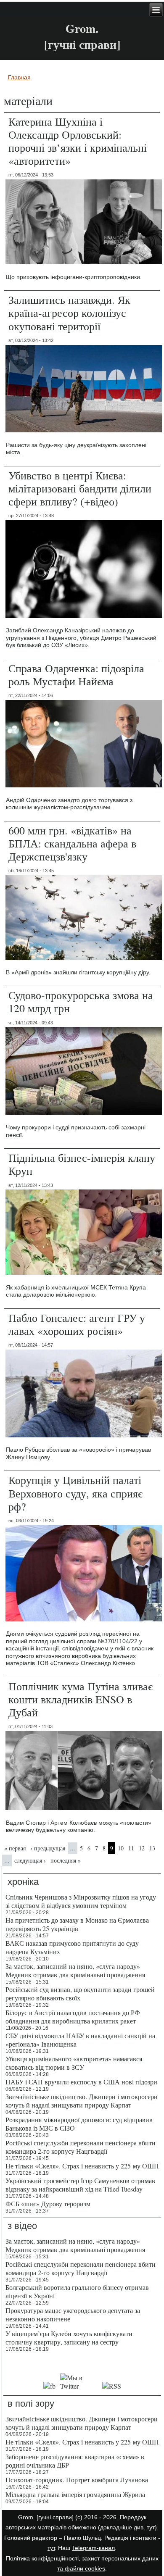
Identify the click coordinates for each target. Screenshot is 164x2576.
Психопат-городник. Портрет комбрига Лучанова (77, 2480)
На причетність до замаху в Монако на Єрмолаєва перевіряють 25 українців (77, 1924)
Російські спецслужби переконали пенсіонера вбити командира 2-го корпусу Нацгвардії (81, 2147)
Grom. (82, 28)
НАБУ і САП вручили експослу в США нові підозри (81, 2082)
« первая (15, 1848)
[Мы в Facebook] (50, 2386)
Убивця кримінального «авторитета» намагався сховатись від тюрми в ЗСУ (74, 2063)
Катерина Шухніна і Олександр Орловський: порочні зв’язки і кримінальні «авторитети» (78, 141)
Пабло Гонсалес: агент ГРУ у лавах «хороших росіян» (77, 1324)
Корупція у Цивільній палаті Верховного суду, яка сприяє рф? (75, 1493)
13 (152, 1848)
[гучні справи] (55, 2517)
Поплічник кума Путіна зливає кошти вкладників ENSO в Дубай (81, 1699)
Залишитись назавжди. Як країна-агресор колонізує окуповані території (69, 313)
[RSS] (111, 2386)
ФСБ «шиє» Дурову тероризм (48, 2204)
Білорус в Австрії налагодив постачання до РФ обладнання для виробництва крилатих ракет (73, 2017)
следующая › (30, 1860)
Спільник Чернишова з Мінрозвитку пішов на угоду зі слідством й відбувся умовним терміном (81, 1901)
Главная (19, 77)
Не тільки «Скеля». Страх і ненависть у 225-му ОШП (82, 2166)
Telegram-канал (93, 2548)
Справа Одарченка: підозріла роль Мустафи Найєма (76, 675)
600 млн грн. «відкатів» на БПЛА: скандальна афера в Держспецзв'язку (72, 843)
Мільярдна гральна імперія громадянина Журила (75, 2494)
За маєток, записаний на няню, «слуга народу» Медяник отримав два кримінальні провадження (75, 1970)
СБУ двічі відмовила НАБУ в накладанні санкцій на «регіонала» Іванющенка (80, 2040)
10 (121, 1848)
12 (142, 1848)
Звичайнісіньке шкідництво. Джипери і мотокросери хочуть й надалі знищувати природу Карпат (82, 2101)
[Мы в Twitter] (79, 2386)
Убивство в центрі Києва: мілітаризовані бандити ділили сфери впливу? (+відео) (80, 488)
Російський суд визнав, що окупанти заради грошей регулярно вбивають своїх (80, 1993)
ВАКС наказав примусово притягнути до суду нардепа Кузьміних (72, 1947)
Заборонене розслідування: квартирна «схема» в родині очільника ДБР (75, 2461)
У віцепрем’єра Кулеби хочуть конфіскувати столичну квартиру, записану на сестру (69, 2338)
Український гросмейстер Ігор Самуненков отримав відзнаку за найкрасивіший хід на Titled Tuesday (80, 2185)
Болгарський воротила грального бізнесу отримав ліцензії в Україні (77, 2291)
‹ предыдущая (48, 1848)
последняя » (66, 1860)
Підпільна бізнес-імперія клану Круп (82, 1164)
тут (151, 2527)
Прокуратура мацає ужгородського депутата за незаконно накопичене (73, 2314)
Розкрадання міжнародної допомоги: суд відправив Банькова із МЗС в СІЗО (79, 2124)
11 (131, 1848)
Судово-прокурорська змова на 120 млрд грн (81, 1001)
